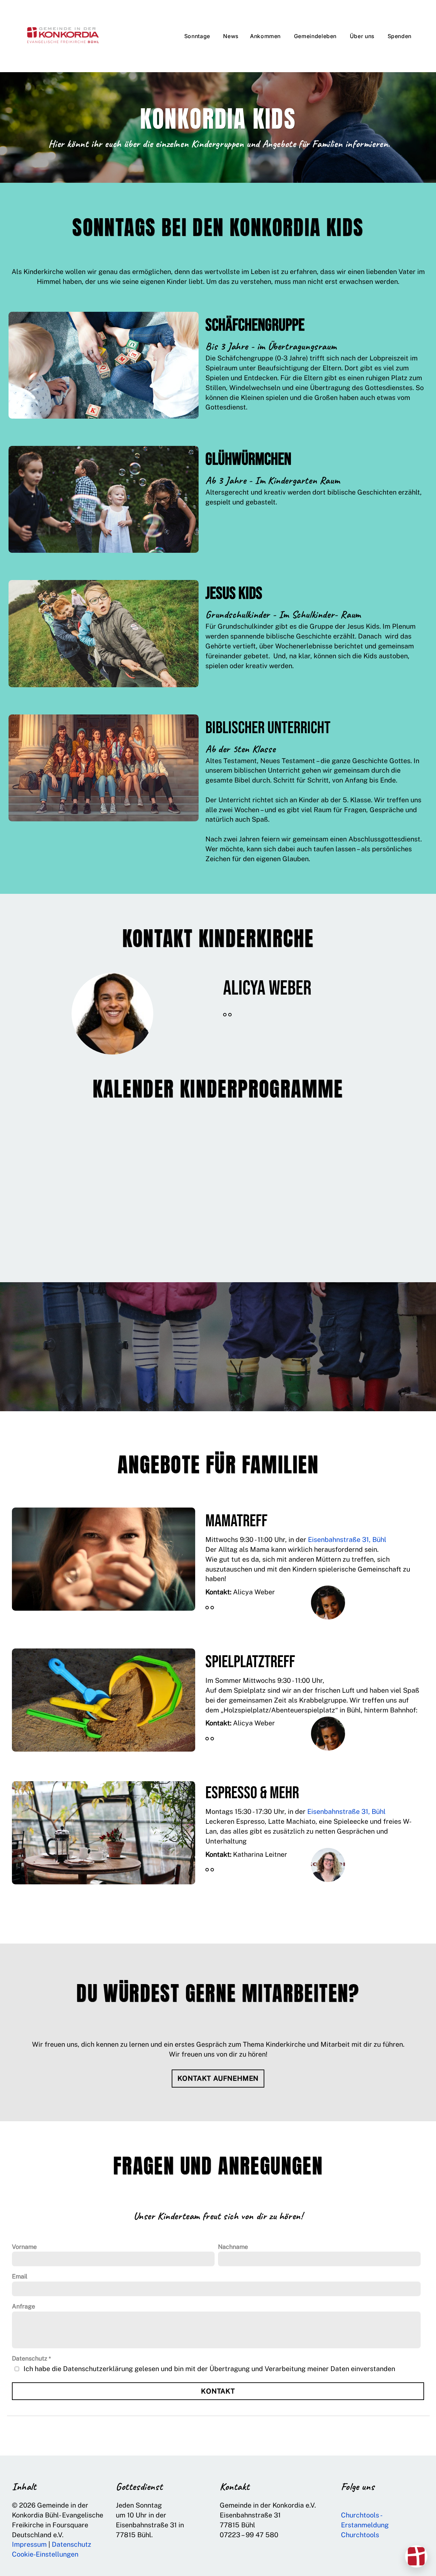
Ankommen (266, 36)
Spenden (400, 36)
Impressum (29, 2544)
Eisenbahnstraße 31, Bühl (347, 1539)
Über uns (363, 36)
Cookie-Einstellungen (45, 2554)
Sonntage (198, 36)
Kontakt (218, 2391)
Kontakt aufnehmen (218, 2078)
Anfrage (24, 2306)
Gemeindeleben (316, 36)
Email (20, 2276)
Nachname (233, 2247)
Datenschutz (30, 2358)
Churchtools (360, 2535)
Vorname (24, 2247)
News (231, 36)
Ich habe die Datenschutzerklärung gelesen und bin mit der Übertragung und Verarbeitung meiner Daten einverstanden (209, 2369)
